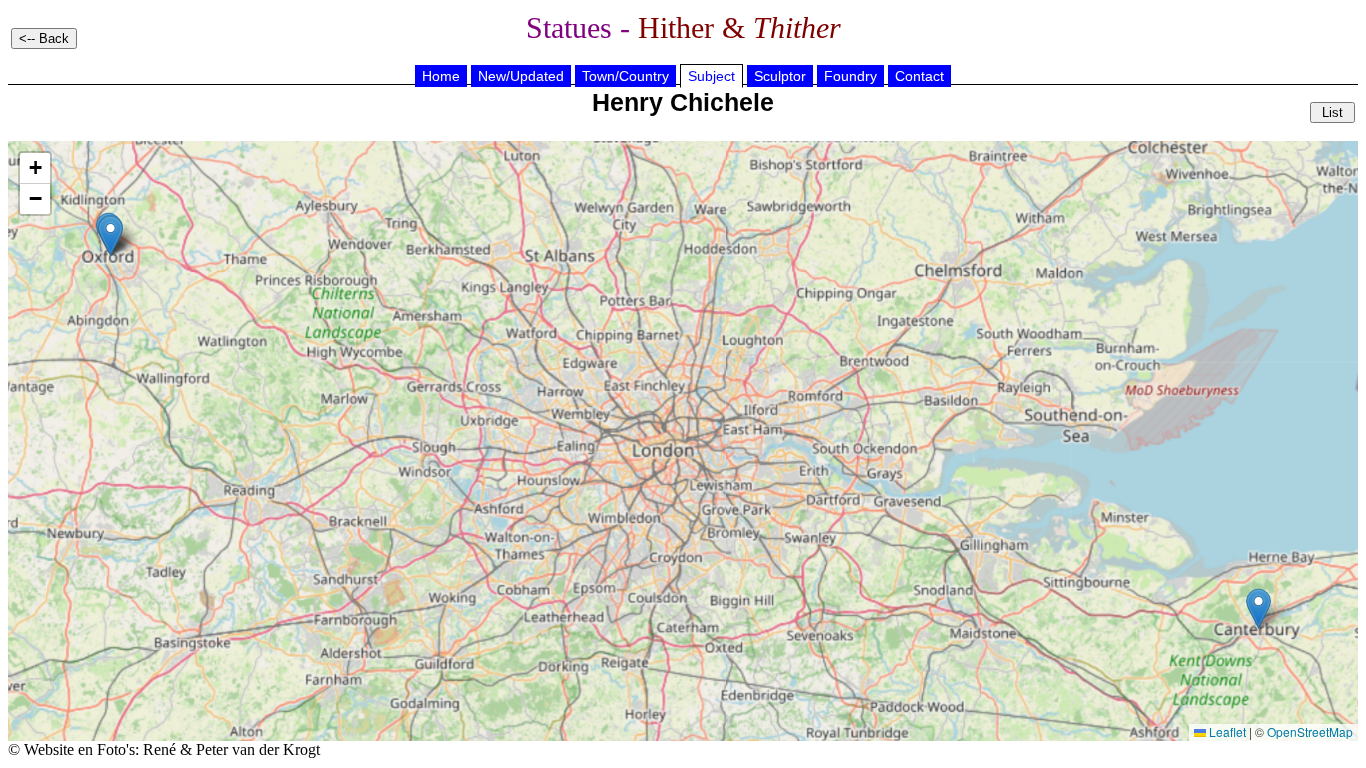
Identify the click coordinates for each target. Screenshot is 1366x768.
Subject (711, 76)
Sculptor (780, 76)
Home (441, 76)
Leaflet (1226, 731)
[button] (1258, 608)
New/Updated (521, 76)
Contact (919, 76)
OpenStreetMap (1310, 731)
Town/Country (625, 76)
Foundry (850, 76)
